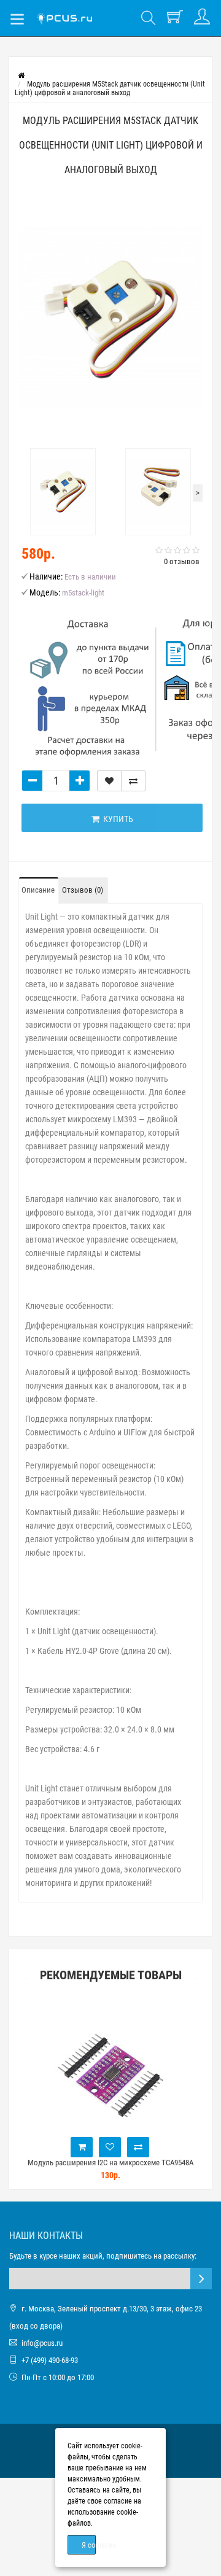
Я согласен (89, 2545)
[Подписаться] (201, 2279)
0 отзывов (182, 561)
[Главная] (21, 76)
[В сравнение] (133, 781)
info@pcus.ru (42, 2343)
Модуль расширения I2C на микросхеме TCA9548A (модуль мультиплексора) (110, 2168)
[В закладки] (109, 781)
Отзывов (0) (83, 890)
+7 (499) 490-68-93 (50, 2360)
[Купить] (82, 2147)
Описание (38, 890)
